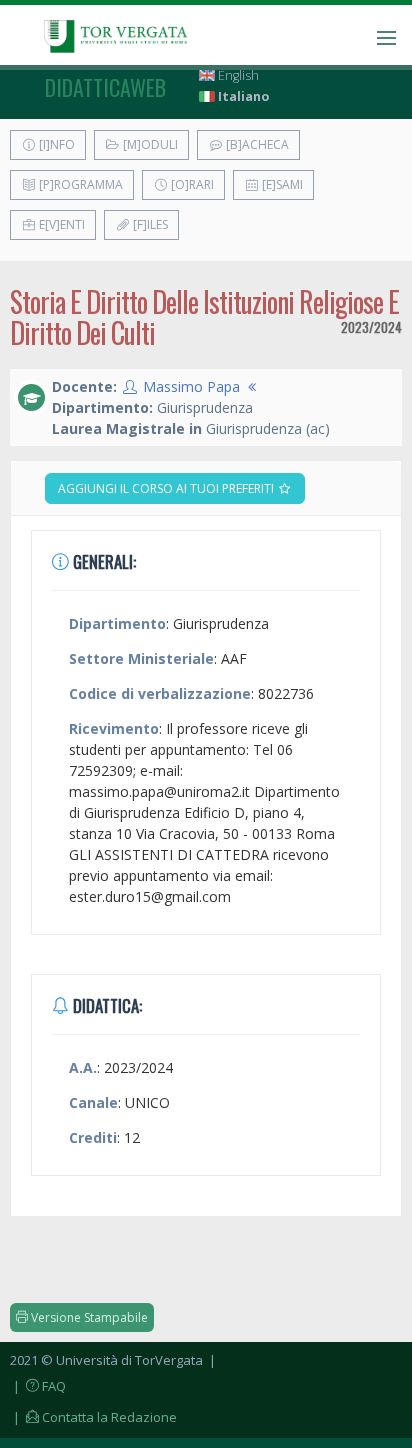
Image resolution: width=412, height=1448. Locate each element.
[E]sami (281, 184)
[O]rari (191, 184)
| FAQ (38, 1386)
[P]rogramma (79, 184)
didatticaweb (105, 87)
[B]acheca (256, 144)
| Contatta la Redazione (93, 1417)
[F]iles (149, 224)
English (237, 75)
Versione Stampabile (88, 1317)
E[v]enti (60, 224)
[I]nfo (55, 144)
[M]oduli (149, 144)
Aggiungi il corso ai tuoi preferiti (167, 488)
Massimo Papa (191, 386)
